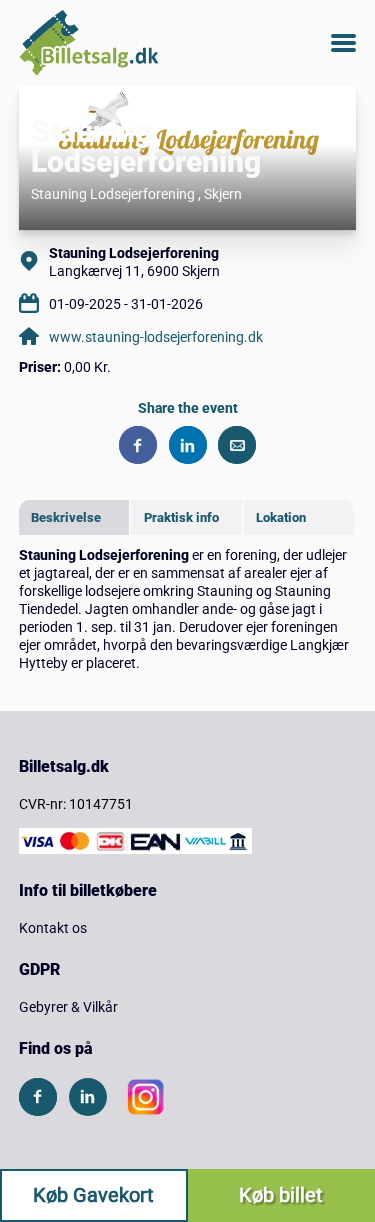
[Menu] (343, 43)
